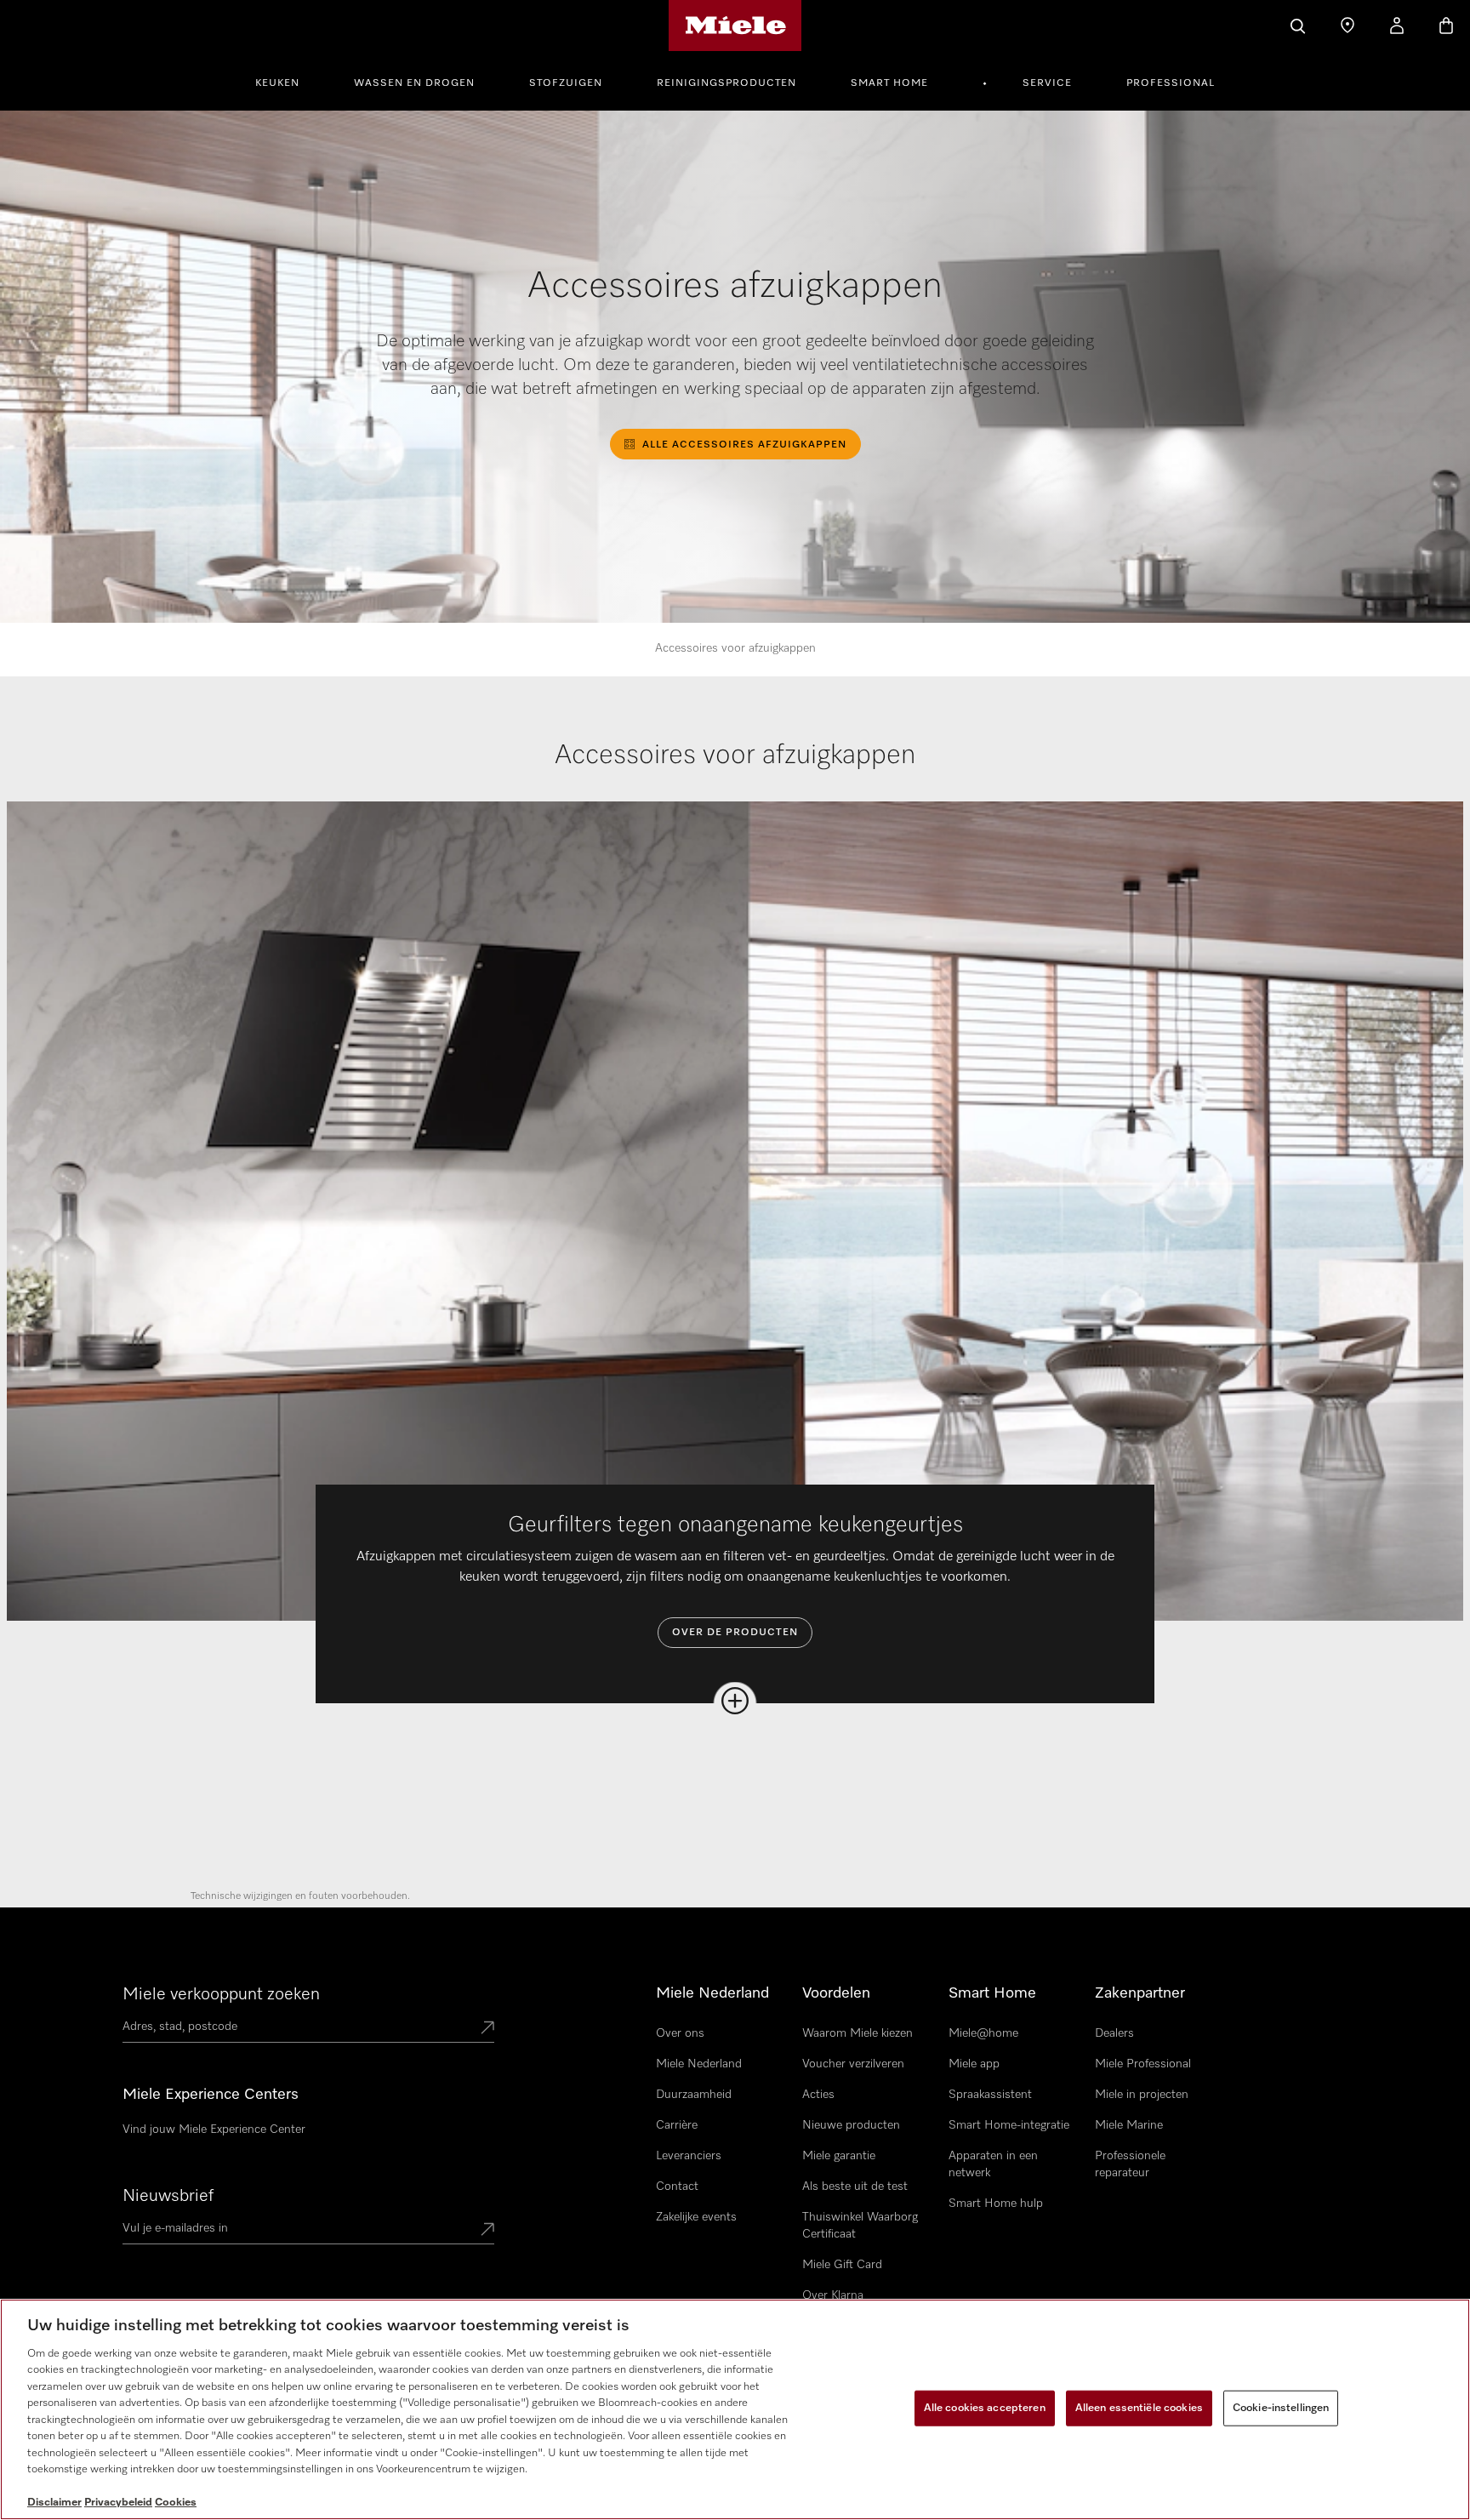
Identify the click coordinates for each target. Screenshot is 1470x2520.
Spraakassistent (990, 2095)
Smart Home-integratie (1009, 2125)
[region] (735, 2409)
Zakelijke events (696, 2217)
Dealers (1114, 2033)
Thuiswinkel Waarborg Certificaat (860, 2226)
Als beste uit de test (855, 2186)
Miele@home (983, 2033)
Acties (818, 2095)
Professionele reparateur (1130, 2164)
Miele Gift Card (842, 2265)
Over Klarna (833, 2295)
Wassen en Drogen (414, 83)
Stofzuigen (566, 83)
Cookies (176, 2503)
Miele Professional (1143, 2064)
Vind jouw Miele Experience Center (214, 2129)
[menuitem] (287, 81)
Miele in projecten (1142, 2095)
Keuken (277, 83)
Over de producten (735, 1633)
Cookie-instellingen (1281, 2408)
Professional (1171, 83)
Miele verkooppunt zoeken (221, 1994)
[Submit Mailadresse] (487, 2231)
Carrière (677, 2125)
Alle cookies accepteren (985, 2408)
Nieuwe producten (851, 2125)
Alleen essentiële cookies (1139, 2408)
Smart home (889, 83)
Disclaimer (54, 2503)
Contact (677, 2186)
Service (1047, 83)
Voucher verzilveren (853, 2064)
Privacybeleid (118, 2503)
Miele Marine (1129, 2125)
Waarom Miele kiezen (857, 2033)
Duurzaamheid (694, 2095)
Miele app (974, 2064)
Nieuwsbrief (168, 2196)
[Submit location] (487, 2029)
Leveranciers (689, 2156)
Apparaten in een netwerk (993, 2164)
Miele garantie (839, 2156)
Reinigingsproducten (726, 83)
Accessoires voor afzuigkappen (735, 648)
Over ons (680, 2033)
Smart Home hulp (996, 2204)
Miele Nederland (699, 2064)
